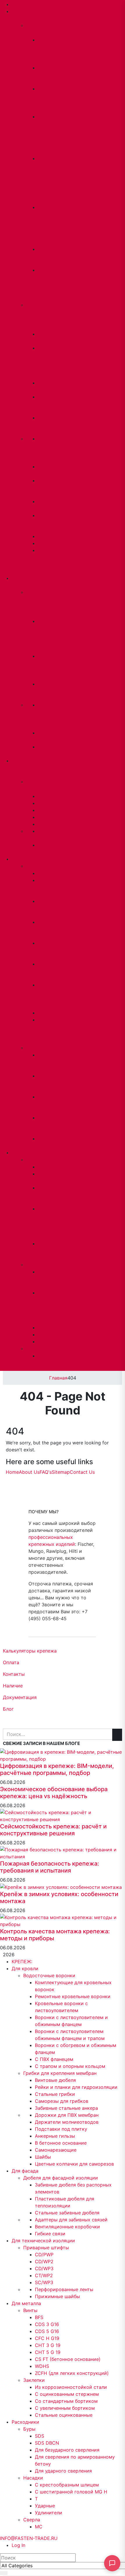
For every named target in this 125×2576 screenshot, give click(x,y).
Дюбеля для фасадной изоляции (61, 2178)
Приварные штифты (46, 2248)
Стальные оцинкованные (64, 2415)
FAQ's (46, 1472)
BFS (42, 873)
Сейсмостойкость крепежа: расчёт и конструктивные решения (53, 1830)
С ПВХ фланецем (54, 2059)
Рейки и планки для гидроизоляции (76, 2087)
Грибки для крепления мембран (60, 2073)
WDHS (45, 1013)
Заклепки (36, 1048)
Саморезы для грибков (62, 2101)
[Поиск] (4, 2573)
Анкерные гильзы (55, 2136)
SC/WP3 (47, 824)
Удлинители (51, 1341)
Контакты (14, 1674)
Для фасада (25, 2171)
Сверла (34, 1349)
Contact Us (82, 1472)
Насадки (35, 1265)
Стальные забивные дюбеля (49, 691)
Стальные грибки (55, 2094)
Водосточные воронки (49, 1975)
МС (42, 1356)
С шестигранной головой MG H (54, 1307)
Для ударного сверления (50, 1251)
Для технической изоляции (29, 768)
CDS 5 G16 (47, 2331)
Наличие (13, 1686)
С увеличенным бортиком (53, 1125)
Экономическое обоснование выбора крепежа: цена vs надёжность (54, 1793)
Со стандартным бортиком (53, 1104)
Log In (18, 2545)
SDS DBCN (47, 2443)
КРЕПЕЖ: (22, 4)
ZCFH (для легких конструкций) (72, 2373)
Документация (20, 1697)
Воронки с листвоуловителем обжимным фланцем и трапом (59, 179)
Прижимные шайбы (57, 2296)
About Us (29, 1472)
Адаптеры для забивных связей (71, 2220)
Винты (33, 866)
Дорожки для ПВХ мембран (67, 2115)
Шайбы (46, 543)
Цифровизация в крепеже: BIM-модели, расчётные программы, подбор (57, 1769)
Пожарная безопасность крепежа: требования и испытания (50, 1867)
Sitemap (61, 1472)
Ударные (48, 1335)
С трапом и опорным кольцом (70, 2066)
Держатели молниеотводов (67, 2122)
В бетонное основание (50, 522)
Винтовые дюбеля (55, 2080)
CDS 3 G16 (47, 2324)
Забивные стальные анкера (49, 425)
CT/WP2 (47, 817)
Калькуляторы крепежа (30, 1651)
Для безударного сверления (52, 1195)
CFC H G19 (47, 2338)
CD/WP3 (47, 810)
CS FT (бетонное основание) (68, 2359)
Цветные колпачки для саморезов (74, 2164)
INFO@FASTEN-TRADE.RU (29, 1367)
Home (12, 1472)
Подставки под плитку (61, 2129)
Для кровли (25, 1968)
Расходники (28, 1153)
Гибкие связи (50, 2234)
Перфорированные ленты (64, 2289)
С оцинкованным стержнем (55, 1083)
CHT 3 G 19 (43, 950)
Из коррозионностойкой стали (63, 1062)
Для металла (29, 859)
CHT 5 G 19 (43, 971)
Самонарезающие (59, 536)
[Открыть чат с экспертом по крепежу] (112, 2563)
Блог (8, 1709)
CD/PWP (47, 796)
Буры (32, 1160)
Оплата (11, 1662)
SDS (42, 1167)
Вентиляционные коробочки (67, 2227)
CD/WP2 (47, 803)
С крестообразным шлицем (57, 1279)
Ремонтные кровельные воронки (52, 75)
